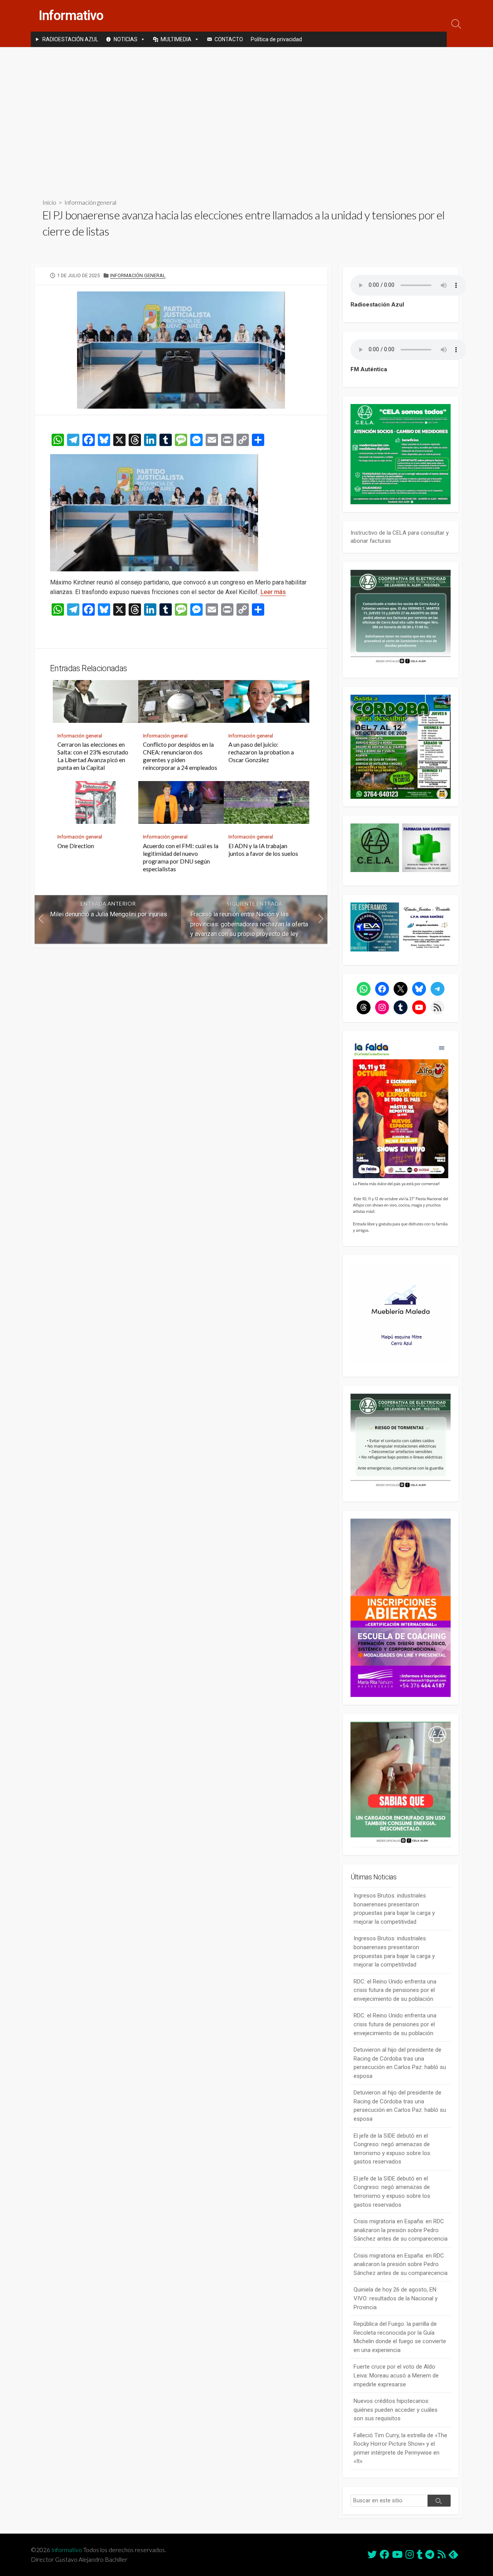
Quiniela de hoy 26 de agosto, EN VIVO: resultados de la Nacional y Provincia (396, 2298)
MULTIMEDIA (176, 39)
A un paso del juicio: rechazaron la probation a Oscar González (261, 752)
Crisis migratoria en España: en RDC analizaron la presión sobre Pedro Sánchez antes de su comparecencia (401, 2230)
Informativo (67, 2550)
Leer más (273, 592)
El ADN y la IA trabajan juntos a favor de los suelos (263, 850)
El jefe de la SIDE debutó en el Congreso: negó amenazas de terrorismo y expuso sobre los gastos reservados (392, 2149)
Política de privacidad (276, 39)
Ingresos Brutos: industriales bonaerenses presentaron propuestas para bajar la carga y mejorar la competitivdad (394, 1909)
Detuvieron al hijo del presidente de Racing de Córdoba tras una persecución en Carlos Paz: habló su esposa (400, 2063)
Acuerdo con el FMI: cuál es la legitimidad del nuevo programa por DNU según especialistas (181, 857)
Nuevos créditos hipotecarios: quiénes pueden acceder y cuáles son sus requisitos (396, 2410)
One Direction (76, 846)
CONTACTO (229, 39)
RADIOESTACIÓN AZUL (70, 39)
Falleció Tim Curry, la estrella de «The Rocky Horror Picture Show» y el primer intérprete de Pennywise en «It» (400, 2448)
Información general (90, 202)
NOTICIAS (126, 39)
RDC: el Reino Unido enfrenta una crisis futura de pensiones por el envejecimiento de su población (395, 1990)
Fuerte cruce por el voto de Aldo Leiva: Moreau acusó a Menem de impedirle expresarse (396, 2375)
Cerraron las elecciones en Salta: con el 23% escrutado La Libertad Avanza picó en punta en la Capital (93, 756)
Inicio (49, 202)
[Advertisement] (246, 116)
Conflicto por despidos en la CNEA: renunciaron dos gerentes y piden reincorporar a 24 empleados (180, 756)
